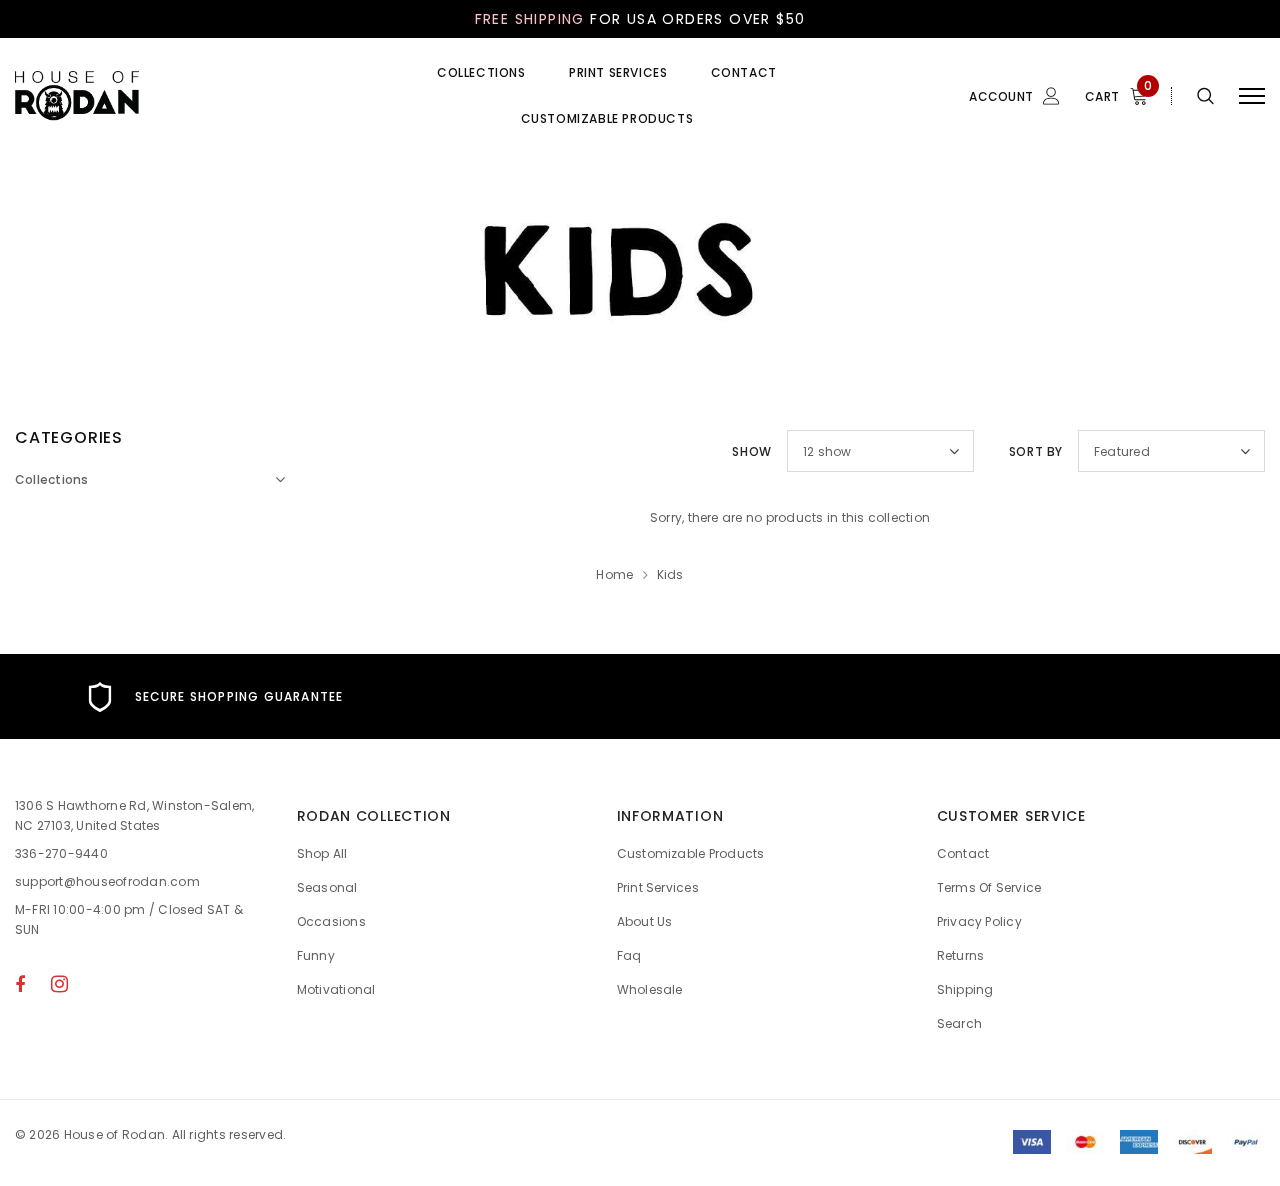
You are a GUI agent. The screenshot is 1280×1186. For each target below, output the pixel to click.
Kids (670, 574)
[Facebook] (20, 984)
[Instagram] (59, 984)
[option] (213, 696)
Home (614, 574)
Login (898, 203)
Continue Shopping (1065, 290)
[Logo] (166, 96)
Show (751, 451)
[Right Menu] (1252, 96)
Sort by (1036, 451)
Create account (931, 233)
